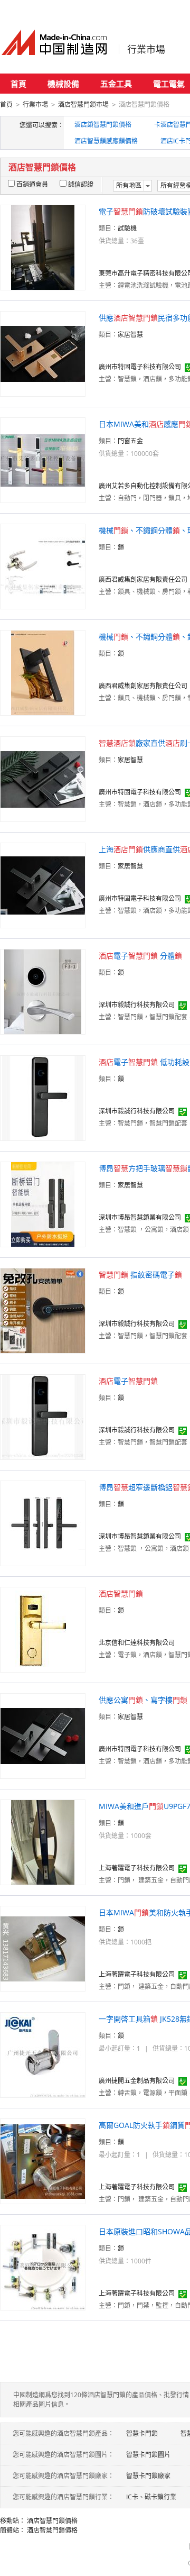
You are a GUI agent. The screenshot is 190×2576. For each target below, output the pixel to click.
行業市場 (146, 49)
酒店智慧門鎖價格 (52, 2521)
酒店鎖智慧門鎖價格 (103, 125)
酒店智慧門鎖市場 (83, 104)
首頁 (18, 84)
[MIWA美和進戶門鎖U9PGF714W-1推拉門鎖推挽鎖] (43, 1842)
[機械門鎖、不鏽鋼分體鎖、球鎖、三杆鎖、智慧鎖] (43, 566)
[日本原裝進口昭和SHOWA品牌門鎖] (43, 2267)
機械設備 (63, 84)
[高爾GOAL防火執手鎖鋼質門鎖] (43, 2161)
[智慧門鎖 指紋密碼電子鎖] (43, 1310)
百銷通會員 (32, 184)
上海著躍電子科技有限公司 (137, 1868)
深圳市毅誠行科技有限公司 (137, 1005)
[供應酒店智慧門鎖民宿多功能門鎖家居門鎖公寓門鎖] (43, 353)
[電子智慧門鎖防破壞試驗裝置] (43, 247)
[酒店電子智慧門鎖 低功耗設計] (43, 1097)
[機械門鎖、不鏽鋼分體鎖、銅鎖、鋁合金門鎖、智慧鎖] (43, 672)
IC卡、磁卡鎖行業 (151, 2497)
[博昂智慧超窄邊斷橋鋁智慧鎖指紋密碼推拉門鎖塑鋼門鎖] (43, 1523)
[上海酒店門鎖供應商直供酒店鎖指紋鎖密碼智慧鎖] (43, 885)
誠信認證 (81, 184)
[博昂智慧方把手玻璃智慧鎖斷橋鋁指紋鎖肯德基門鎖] (43, 1204)
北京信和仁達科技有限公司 (137, 1643)
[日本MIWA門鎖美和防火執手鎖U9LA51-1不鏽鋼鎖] (43, 1948)
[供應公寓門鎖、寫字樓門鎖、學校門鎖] (43, 1735)
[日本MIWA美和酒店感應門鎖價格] (43, 459)
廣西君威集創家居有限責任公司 (143, 579)
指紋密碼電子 (140, 1275)
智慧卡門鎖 (142, 2433)
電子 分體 (140, 956)
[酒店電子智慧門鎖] (43, 1416)
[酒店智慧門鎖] (43, 1629)
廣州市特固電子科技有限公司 (140, 367)
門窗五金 (130, 441)
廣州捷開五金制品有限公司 (137, 2081)
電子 (128, 1381)
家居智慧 (130, 335)
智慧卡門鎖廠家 (148, 2476)
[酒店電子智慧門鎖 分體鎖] (43, 991)
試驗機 (127, 228)
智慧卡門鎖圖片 (148, 2455)
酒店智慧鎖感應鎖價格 (106, 141)
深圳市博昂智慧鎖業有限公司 (140, 1217)
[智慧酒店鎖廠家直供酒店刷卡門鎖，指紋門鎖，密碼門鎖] (43, 778)
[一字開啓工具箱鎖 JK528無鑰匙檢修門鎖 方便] (43, 2054)
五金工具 (116, 84)
